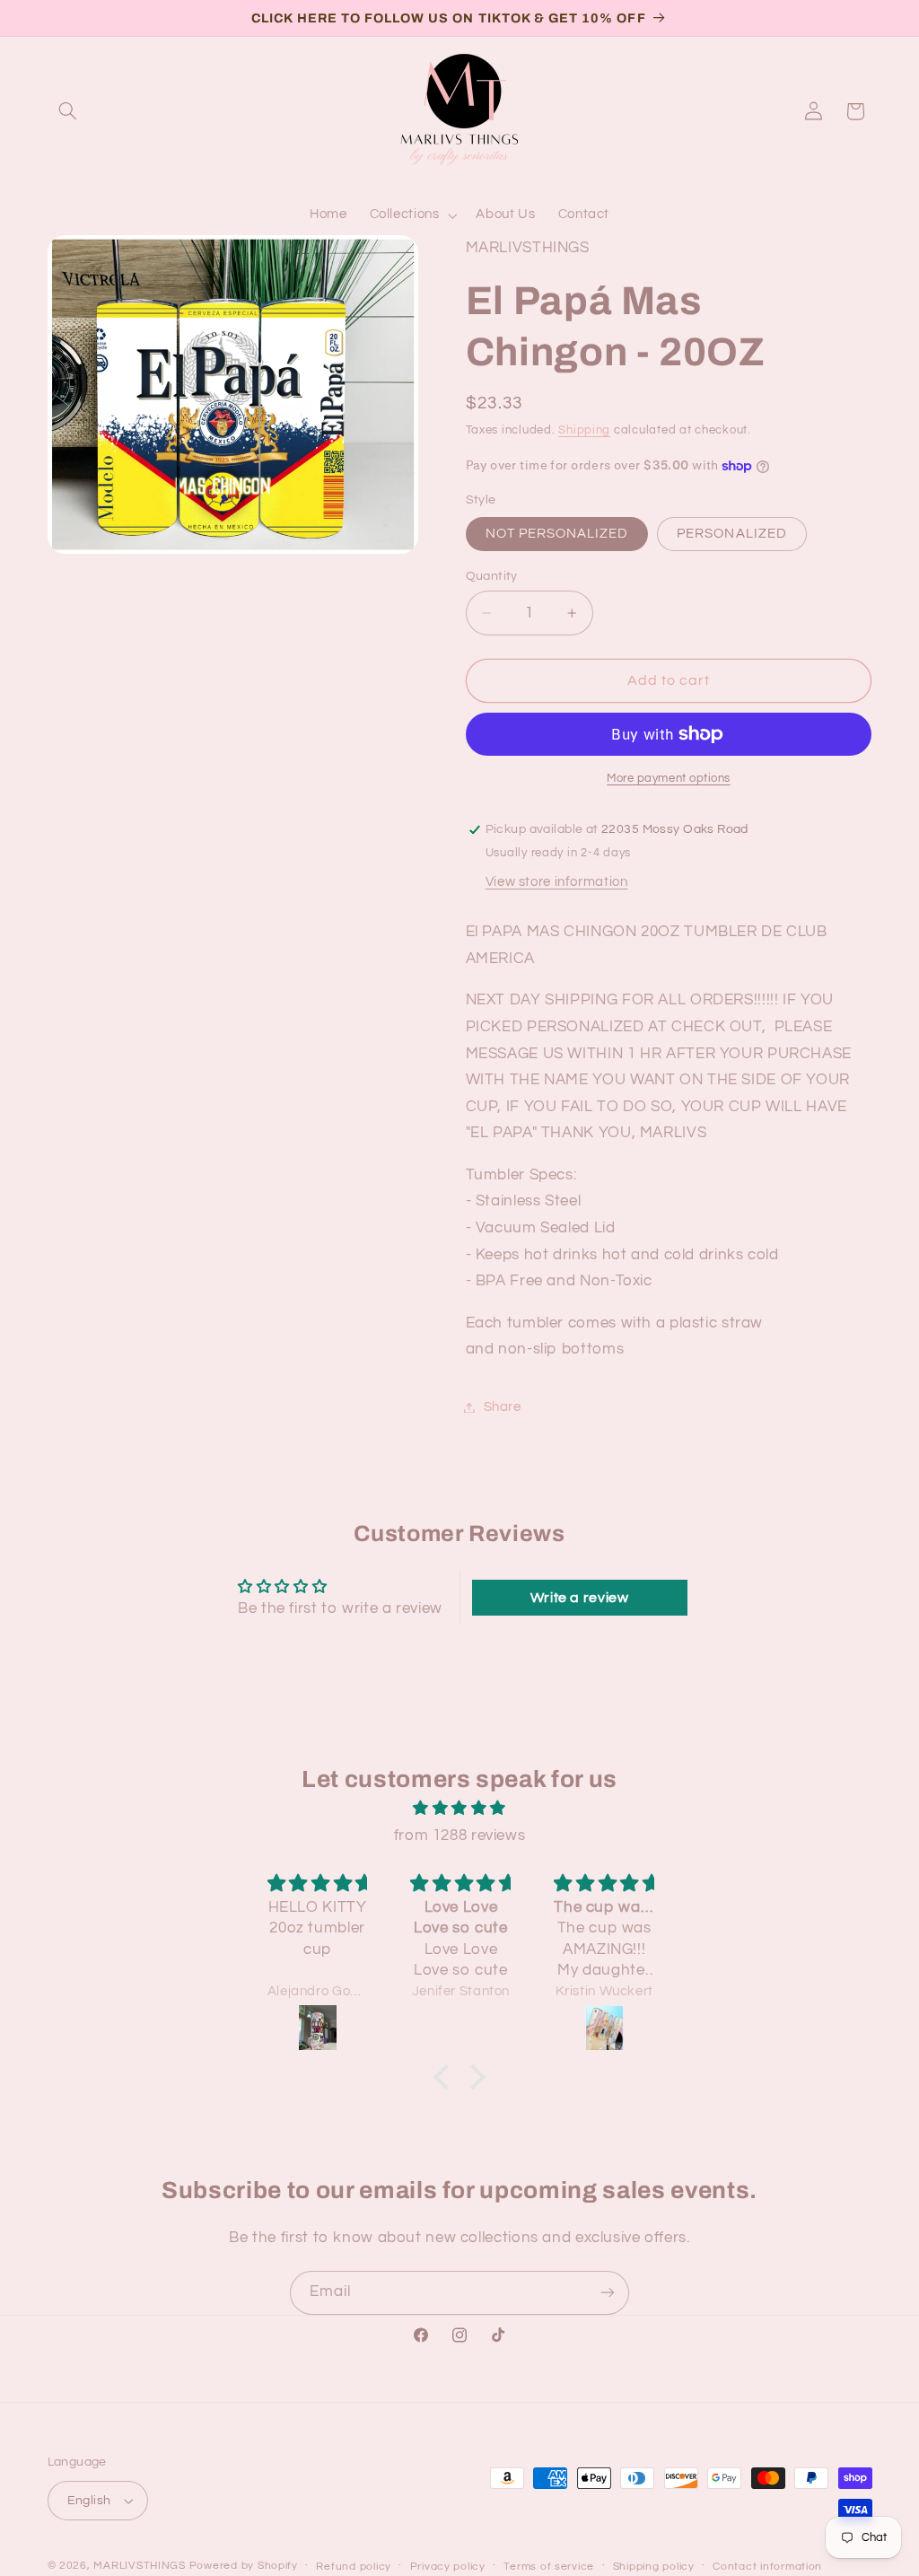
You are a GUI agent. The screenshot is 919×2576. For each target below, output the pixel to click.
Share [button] (503, 1407)
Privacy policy (448, 2567)
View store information (557, 882)
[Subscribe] (608, 2293)
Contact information (767, 2567)
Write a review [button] (580, 1598)
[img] (459, 1809)
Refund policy (354, 2567)
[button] (68, 111)
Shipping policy (654, 2567)
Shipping (584, 430)
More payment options (669, 779)
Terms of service (549, 2567)
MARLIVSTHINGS (140, 2566)
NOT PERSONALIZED (557, 534)
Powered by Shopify (244, 2566)
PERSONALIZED (732, 534)
